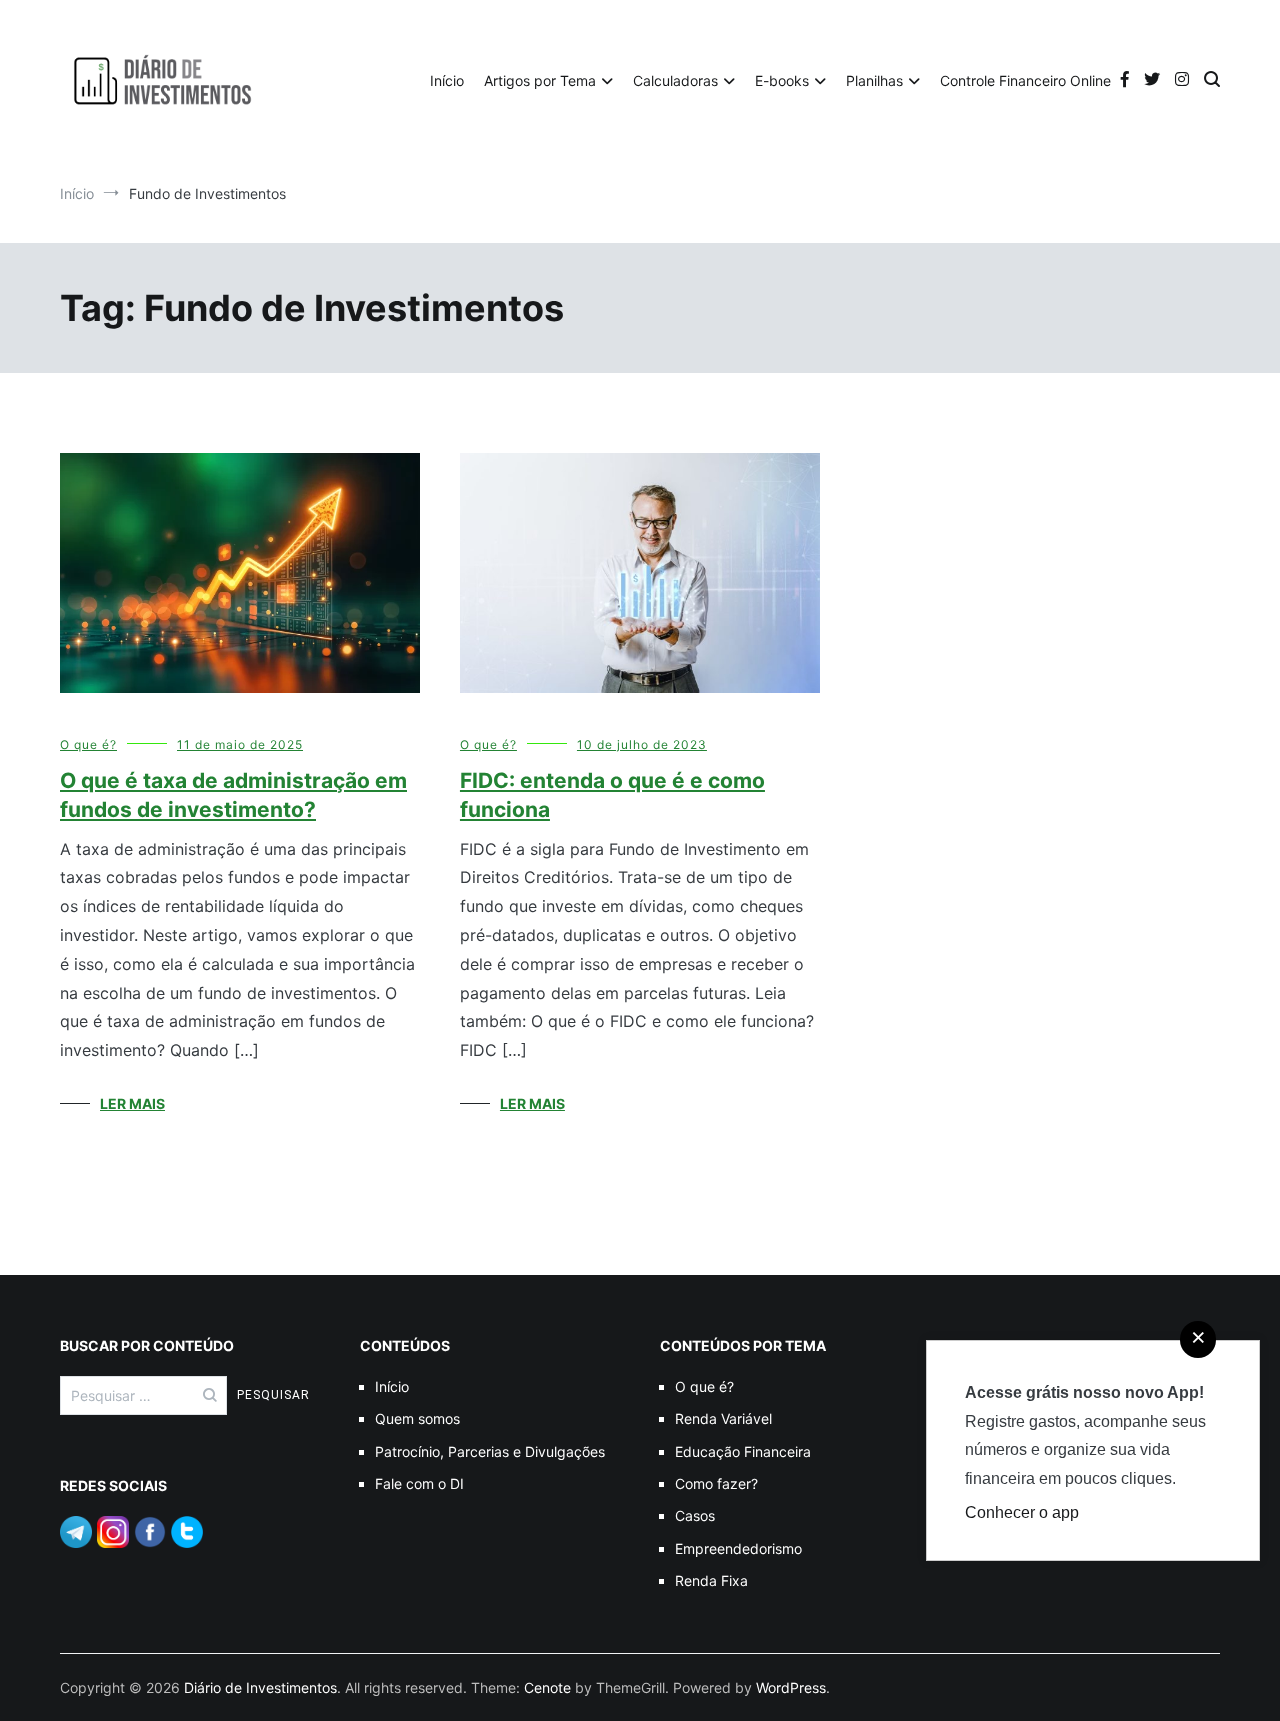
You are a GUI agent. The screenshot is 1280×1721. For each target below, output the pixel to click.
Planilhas (874, 80)
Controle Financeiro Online (1025, 80)
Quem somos (417, 1418)
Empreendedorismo (738, 1548)
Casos (695, 1515)
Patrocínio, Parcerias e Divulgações (490, 1451)
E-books (782, 80)
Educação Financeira (743, 1451)
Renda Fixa (711, 1580)
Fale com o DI (419, 1483)
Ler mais (132, 1103)
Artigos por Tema (540, 80)
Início (447, 80)
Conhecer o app (1022, 1512)
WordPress (791, 1687)
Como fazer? (716, 1483)
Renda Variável (723, 1418)
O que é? (88, 744)
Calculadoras (675, 80)
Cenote (547, 1687)
